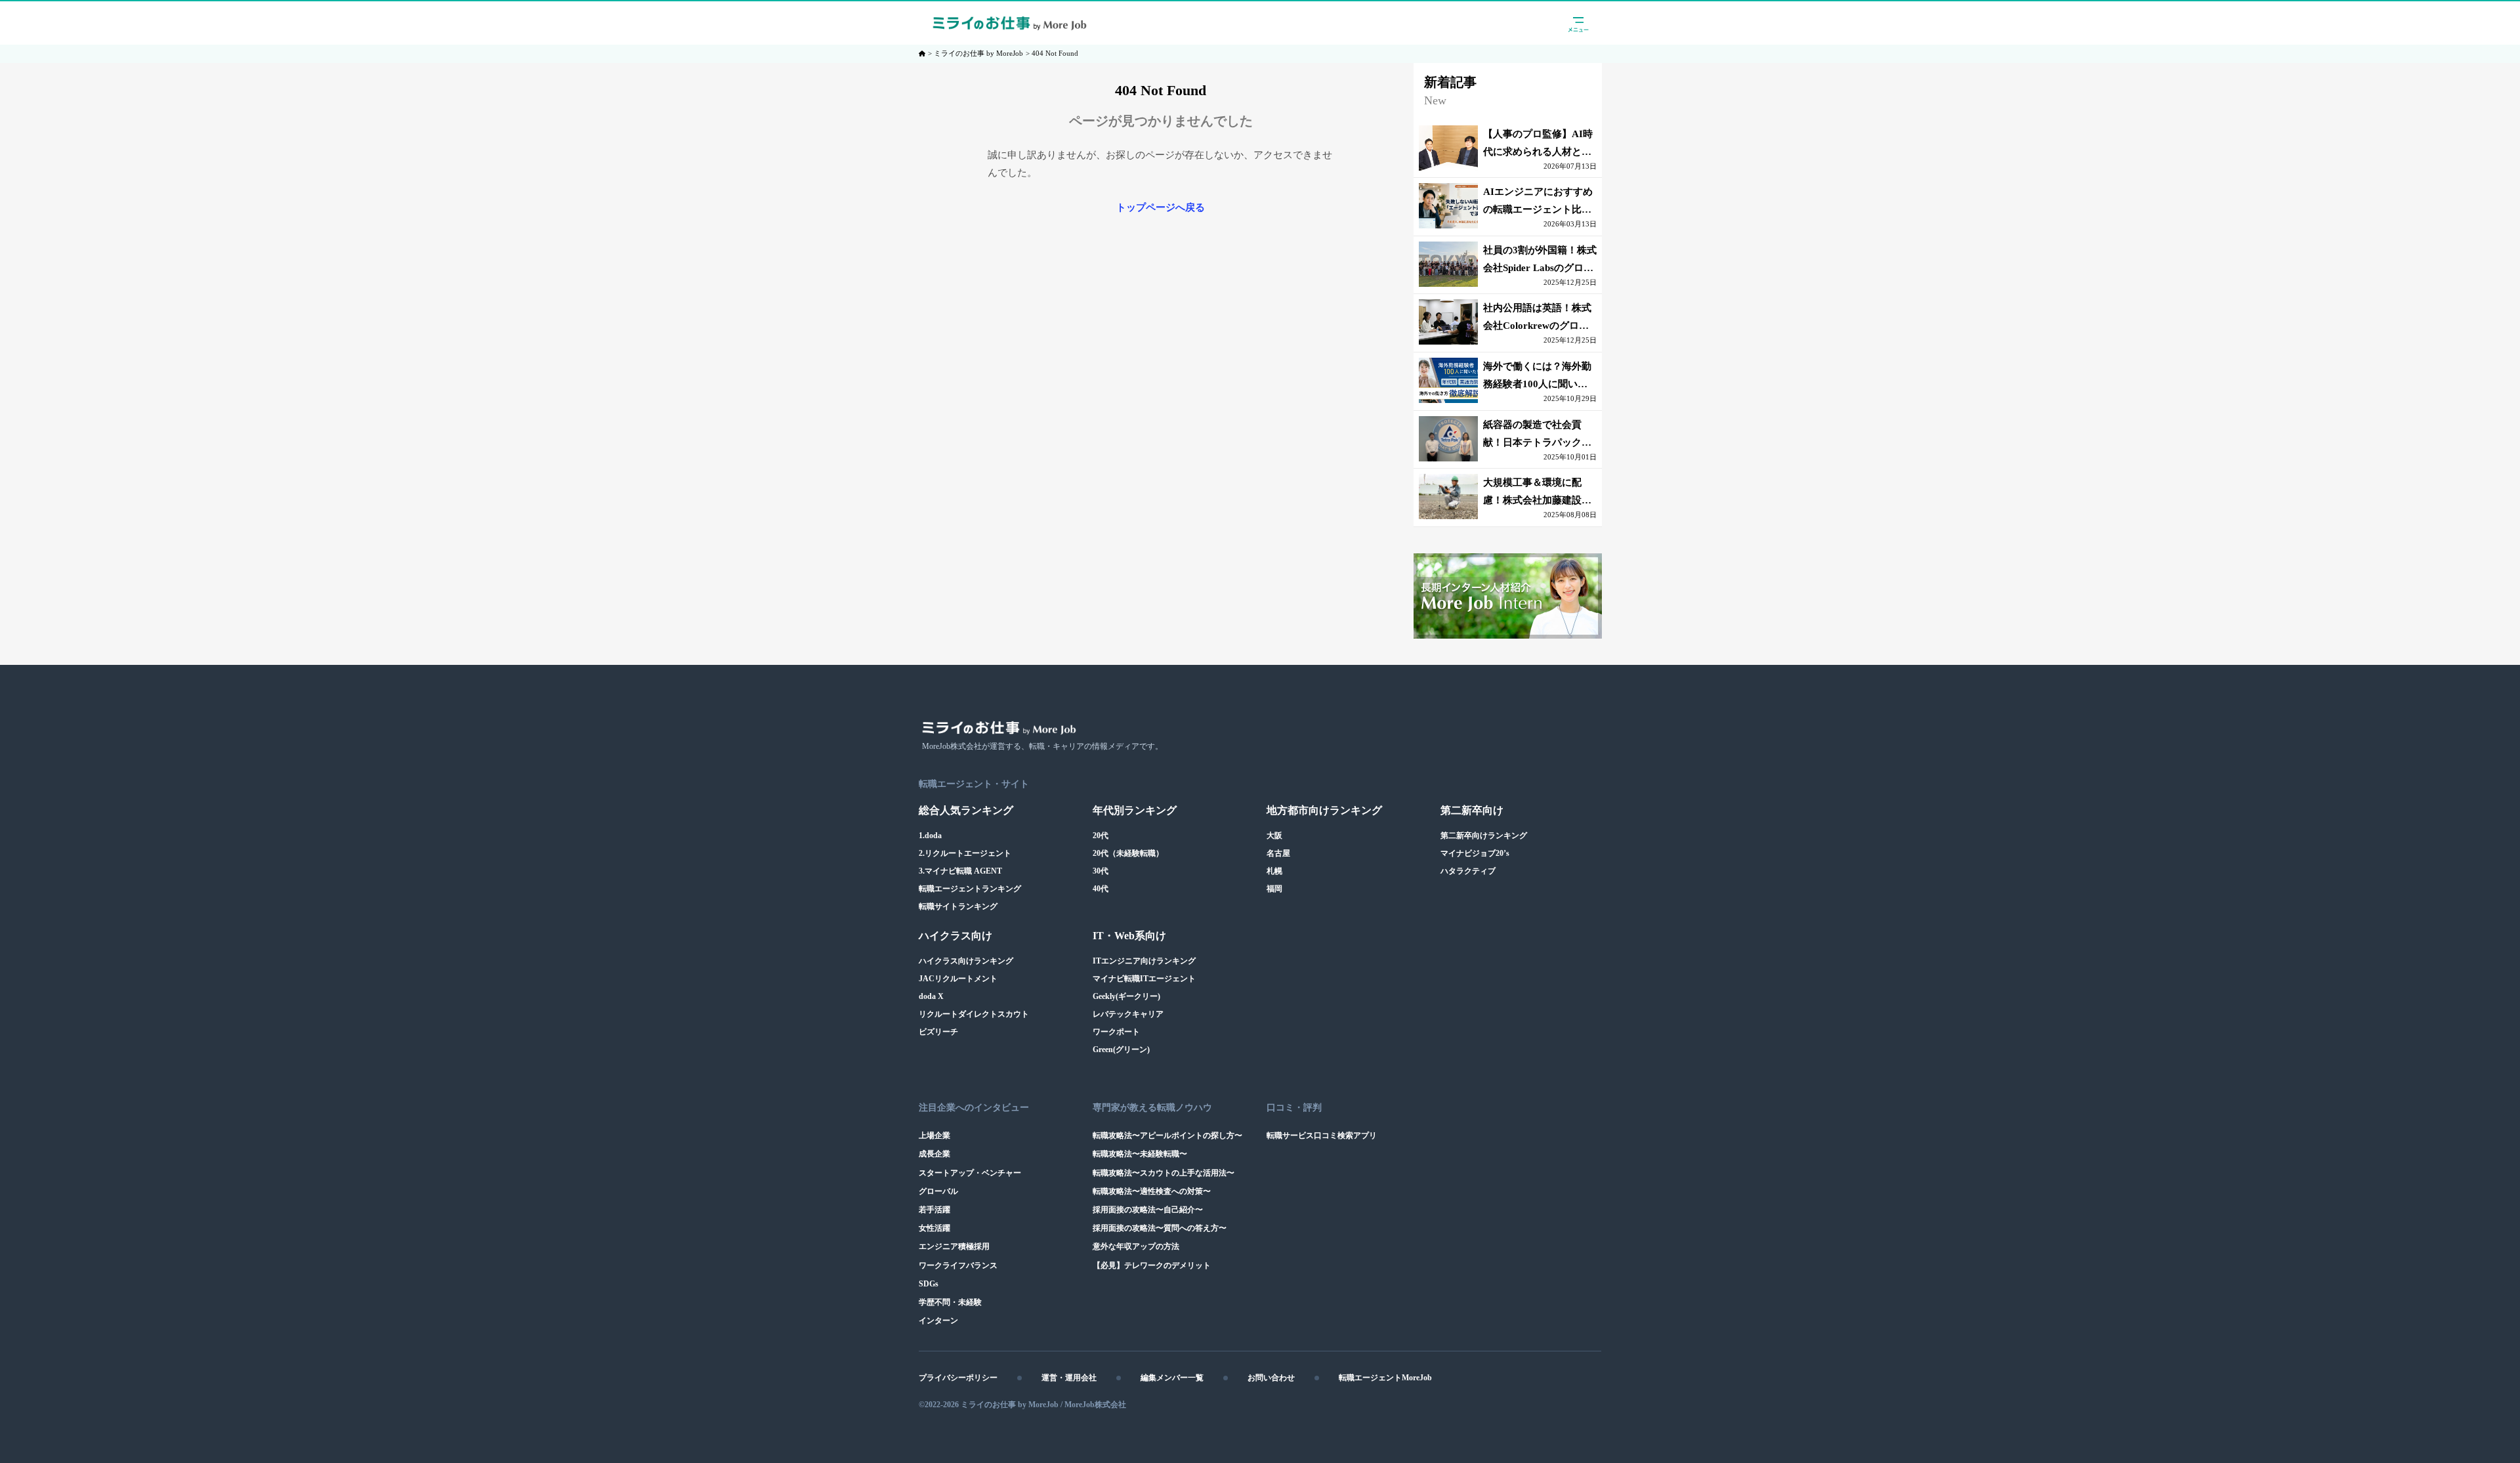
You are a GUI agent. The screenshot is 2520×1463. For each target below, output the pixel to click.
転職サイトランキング (958, 906)
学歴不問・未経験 (950, 1302)
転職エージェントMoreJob (1385, 1378)
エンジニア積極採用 (954, 1246)
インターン (938, 1321)
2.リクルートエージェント (965, 853)
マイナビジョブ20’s (1475, 853)
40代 (1101, 889)
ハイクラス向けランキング (966, 961)
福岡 (1274, 889)
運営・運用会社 (1069, 1378)
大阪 (1274, 836)
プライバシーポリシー (958, 1378)
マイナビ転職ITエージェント (1144, 979)
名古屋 (1278, 853)
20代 (1101, 836)
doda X (931, 996)
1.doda (930, 836)
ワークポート (1116, 1032)
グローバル (938, 1191)
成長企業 (934, 1154)
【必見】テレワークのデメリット (1152, 1265)
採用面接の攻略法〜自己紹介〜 (1148, 1210)
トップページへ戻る (1161, 207)
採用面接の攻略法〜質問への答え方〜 (1160, 1228)
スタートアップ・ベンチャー (970, 1173)
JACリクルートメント (958, 979)
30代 (1101, 871)
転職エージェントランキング (970, 889)
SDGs (929, 1284)
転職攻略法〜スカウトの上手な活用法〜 (1164, 1173)
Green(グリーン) (1121, 1050)
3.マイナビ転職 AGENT (960, 871)
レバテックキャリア (1128, 1014)
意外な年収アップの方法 (1136, 1246)
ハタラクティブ (1468, 871)
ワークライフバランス (958, 1265)
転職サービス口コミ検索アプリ (1322, 1135)
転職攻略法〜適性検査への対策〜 (1152, 1191)
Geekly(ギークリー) (1126, 996)
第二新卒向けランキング (1484, 836)
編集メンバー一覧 (1172, 1378)
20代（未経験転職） (1128, 853)
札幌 (1274, 871)
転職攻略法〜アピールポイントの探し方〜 (1167, 1135)
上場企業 (934, 1135)
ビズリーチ (938, 1032)
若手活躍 (934, 1210)
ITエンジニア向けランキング (1144, 961)
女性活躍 (934, 1228)
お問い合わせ (1271, 1378)
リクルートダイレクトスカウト (974, 1014)
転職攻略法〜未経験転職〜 (1140, 1154)
